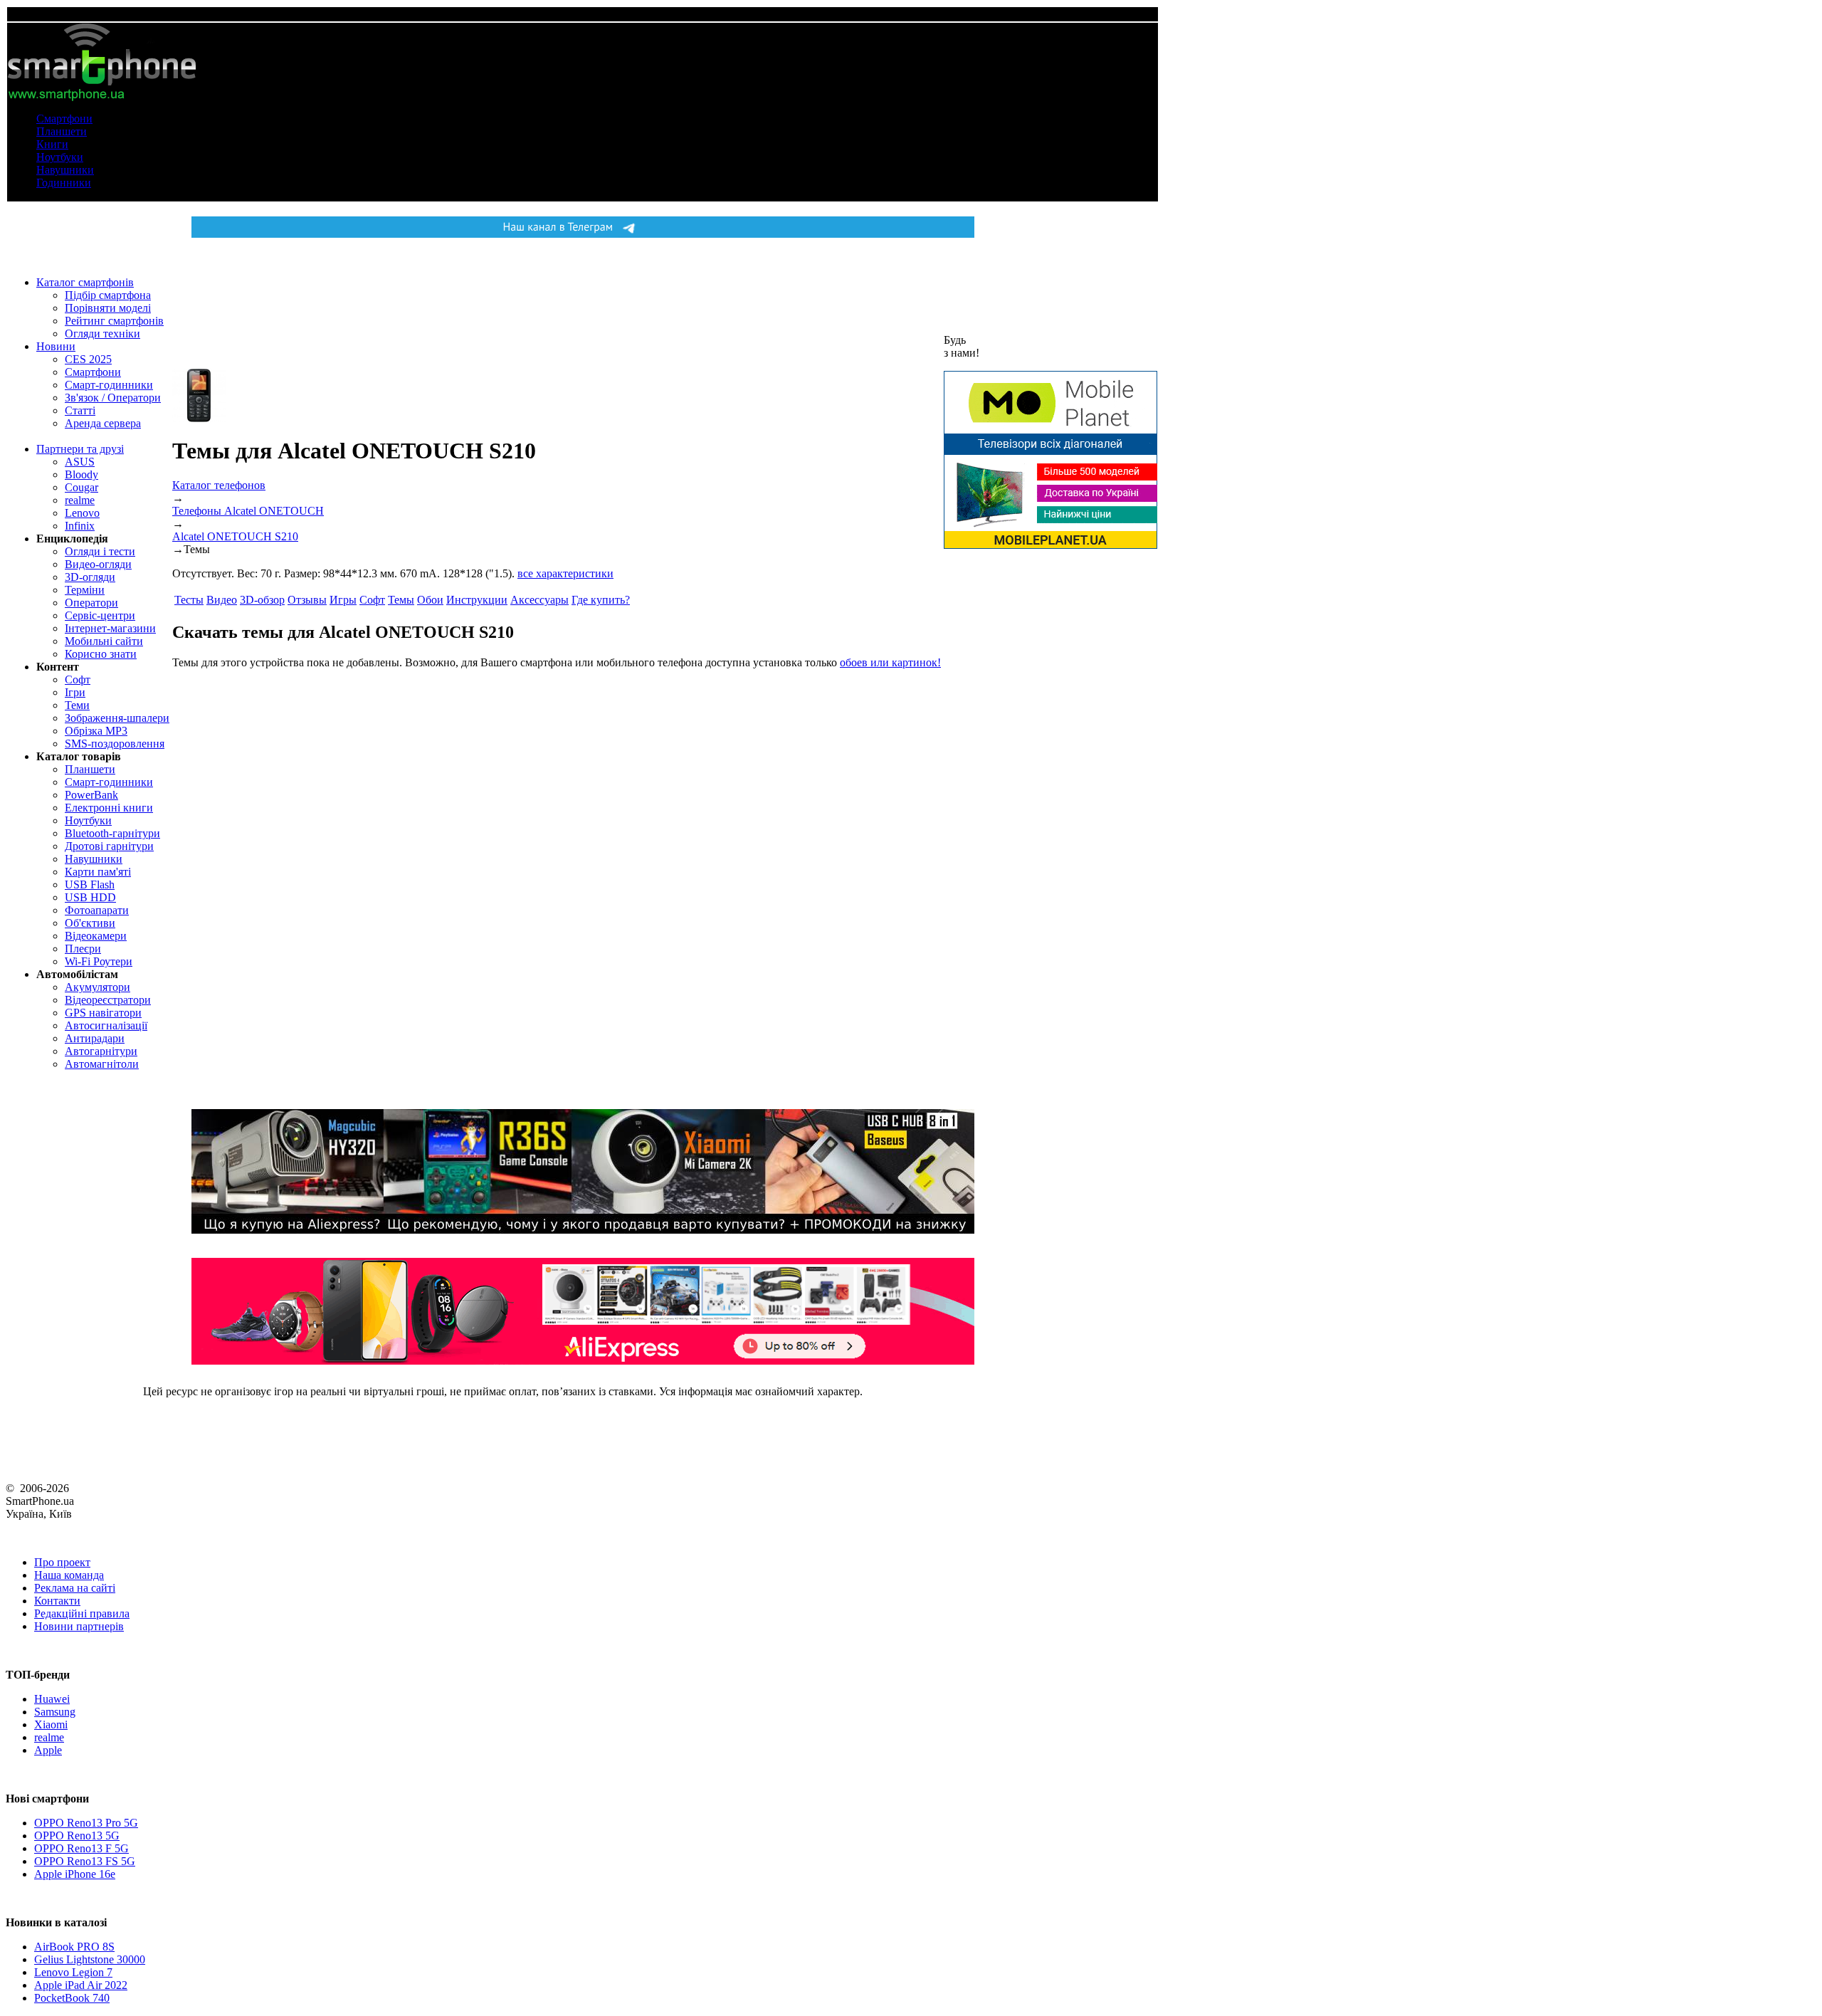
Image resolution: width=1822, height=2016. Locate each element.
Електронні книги (109, 808)
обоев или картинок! (890, 662)
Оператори (91, 603)
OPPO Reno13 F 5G (81, 1848)
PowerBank (91, 795)
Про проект (62, 1562)
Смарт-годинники (109, 385)
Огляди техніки (102, 334)
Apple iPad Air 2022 (81, 1985)
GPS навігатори (103, 1013)
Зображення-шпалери (117, 718)
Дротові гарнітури (109, 846)
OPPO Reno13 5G (77, 1836)
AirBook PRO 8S (74, 1947)
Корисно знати (101, 654)
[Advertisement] (379, 823)
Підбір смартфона (108, 295)
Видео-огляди (98, 564)
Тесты (189, 600)
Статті (80, 410)
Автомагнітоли (102, 1064)
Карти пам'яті (98, 872)
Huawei (52, 1699)
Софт (78, 679)
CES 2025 (88, 359)
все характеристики (565, 573)
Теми (77, 705)
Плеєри (83, 949)
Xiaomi (51, 1724)
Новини (56, 346)
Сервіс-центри (100, 615)
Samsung (55, 1712)
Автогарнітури (101, 1051)
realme (80, 500)
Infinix (80, 526)
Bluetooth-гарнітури (112, 833)
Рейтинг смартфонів (114, 321)
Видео (222, 600)
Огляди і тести (100, 551)
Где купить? (601, 600)
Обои (430, 600)
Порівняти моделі (108, 308)
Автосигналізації (106, 1025)
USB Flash (90, 884)
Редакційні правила (82, 1613)
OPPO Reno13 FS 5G (85, 1861)
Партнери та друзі (80, 449)
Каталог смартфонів (85, 282)
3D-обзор (262, 600)
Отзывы (307, 600)
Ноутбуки (60, 157)
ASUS (80, 462)
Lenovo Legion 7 (73, 1972)
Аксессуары (539, 600)
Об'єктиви (90, 923)
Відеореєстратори (108, 1000)
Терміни (85, 590)
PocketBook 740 (72, 1998)
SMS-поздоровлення (115, 744)
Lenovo (82, 513)
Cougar (81, 487)
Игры (343, 600)
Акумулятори (98, 987)
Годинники (64, 183)
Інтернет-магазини (110, 628)
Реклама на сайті (75, 1588)
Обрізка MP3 (96, 731)
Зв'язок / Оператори (113, 398)
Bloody (81, 474)
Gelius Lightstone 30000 (90, 1959)
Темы (401, 600)
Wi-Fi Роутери (99, 961)
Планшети (62, 131)
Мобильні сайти (104, 641)
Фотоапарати (97, 910)
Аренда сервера (103, 423)
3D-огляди (90, 577)
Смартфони (64, 119)
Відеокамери (96, 936)
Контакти (57, 1601)
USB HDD (90, 897)
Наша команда (69, 1575)
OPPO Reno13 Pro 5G (86, 1823)
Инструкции (477, 600)
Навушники (65, 170)
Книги (52, 144)
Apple (48, 1750)
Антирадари (95, 1038)
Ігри (75, 692)
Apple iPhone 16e (75, 1874)
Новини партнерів (79, 1626)
